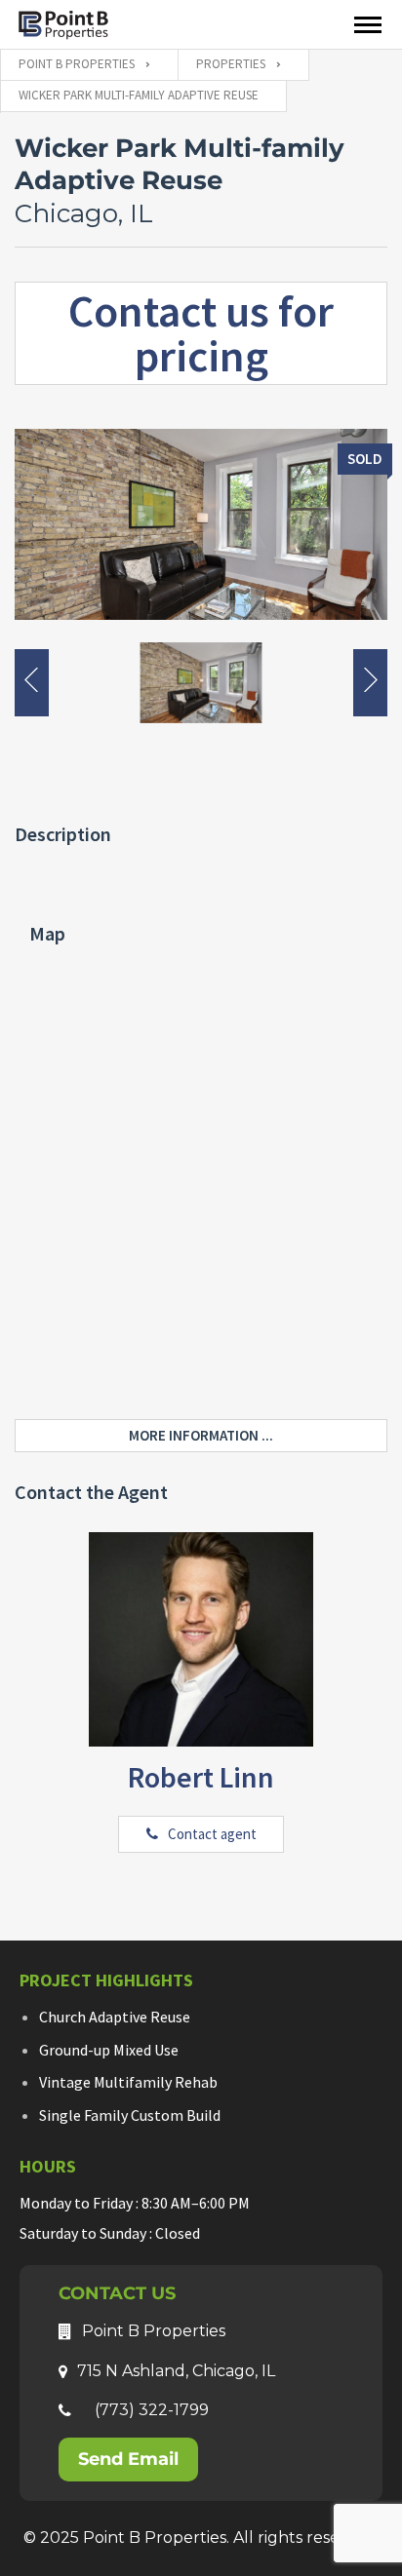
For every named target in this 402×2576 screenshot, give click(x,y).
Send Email (128, 2459)
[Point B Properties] (63, 24)
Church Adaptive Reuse (115, 2017)
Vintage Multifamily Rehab (128, 2082)
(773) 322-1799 (152, 2410)
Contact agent (212, 1834)
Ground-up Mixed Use (109, 2050)
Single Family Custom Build (130, 2115)
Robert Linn (201, 1777)
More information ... (201, 1435)
